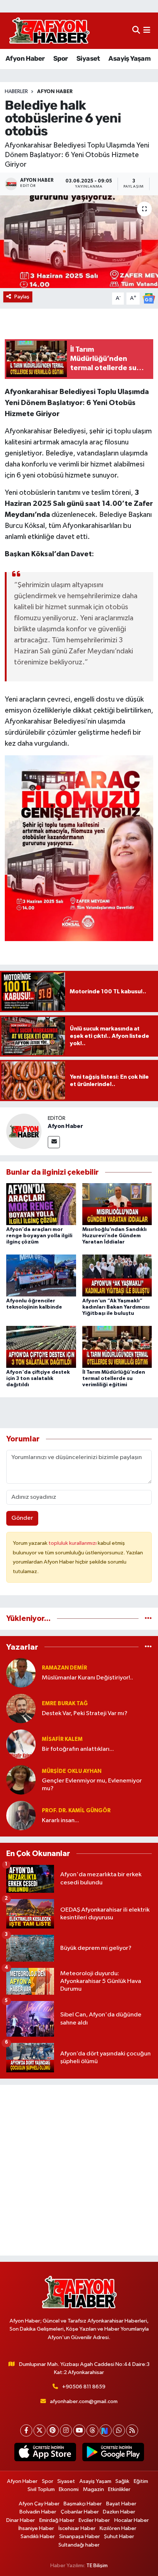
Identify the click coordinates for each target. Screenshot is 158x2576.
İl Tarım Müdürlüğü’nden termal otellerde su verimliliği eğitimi (114, 1379)
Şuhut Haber (119, 2536)
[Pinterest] (53, 2430)
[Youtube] (79, 2430)
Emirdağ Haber (57, 2520)
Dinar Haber (21, 2520)
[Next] (106, 2430)
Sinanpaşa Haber (80, 2536)
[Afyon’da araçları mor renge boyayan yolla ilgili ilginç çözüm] (41, 1204)
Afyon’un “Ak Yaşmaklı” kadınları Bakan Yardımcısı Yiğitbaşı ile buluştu (116, 1307)
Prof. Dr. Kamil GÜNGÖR (76, 1811)
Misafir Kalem (62, 1739)
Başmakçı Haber (83, 2504)
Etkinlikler (119, 2489)
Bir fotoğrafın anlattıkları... (78, 1749)
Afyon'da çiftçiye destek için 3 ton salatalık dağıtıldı (38, 1379)
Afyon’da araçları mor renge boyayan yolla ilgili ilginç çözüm (39, 1236)
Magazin (94, 2489)
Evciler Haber (94, 2520)
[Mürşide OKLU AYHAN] (21, 1780)
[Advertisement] (79, 2170)
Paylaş (22, 297)
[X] (39, 2430)
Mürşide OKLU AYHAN (72, 1771)
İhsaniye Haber (36, 2528)
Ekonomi (69, 2489)
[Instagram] (66, 2430)
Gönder (22, 1518)
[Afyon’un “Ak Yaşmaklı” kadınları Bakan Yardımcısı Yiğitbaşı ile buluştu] (117, 1275)
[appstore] (45, 2453)
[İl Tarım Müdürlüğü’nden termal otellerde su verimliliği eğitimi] (117, 1347)
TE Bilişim (97, 2566)
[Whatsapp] (119, 2430)
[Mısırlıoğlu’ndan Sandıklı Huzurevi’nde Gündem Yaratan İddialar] (117, 1204)
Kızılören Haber (118, 2528)
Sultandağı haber (79, 2545)
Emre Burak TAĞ (65, 1704)
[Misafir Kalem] (21, 1744)
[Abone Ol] (149, 298)
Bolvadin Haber (38, 2512)
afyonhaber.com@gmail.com (84, 2401)
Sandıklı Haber (38, 2536)
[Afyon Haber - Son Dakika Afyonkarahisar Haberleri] (49, 31)
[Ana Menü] (147, 31)
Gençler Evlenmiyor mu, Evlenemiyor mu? (92, 1785)
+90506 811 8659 (84, 2387)
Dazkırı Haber (119, 2512)
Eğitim (141, 2481)
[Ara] (136, 31)
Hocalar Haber (132, 2520)
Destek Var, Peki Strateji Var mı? (85, 1713)
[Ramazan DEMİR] (21, 1673)
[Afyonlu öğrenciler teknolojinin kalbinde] (41, 1275)
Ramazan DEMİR (64, 1668)
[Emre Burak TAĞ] (21, 1708)
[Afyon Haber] (24, 1131)
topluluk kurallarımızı (73, 1543)
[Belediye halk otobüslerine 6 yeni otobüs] (79, 242)
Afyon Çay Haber (39, 2504)
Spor (61, 58)
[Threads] (92, 2430)
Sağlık (122, 2481)
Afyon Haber (25, 58)
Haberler (16, 92)
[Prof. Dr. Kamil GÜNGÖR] (21, 1815)
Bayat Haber (121, 2504)
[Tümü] (148, 1619)
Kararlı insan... (60, 1821)
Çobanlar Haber (80, 2512)
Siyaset (88, 58)
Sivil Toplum (41, 2489)
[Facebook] (26, 2430)
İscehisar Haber (77, 2528)
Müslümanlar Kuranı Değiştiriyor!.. (87, 1678)
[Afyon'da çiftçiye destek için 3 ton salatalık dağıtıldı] (41, 1347)
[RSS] (132, 2430)
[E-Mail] (54, 1142)
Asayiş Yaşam (129, 58)
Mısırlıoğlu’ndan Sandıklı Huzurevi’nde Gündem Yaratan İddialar (114, 1236)
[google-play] (113, 2453)
